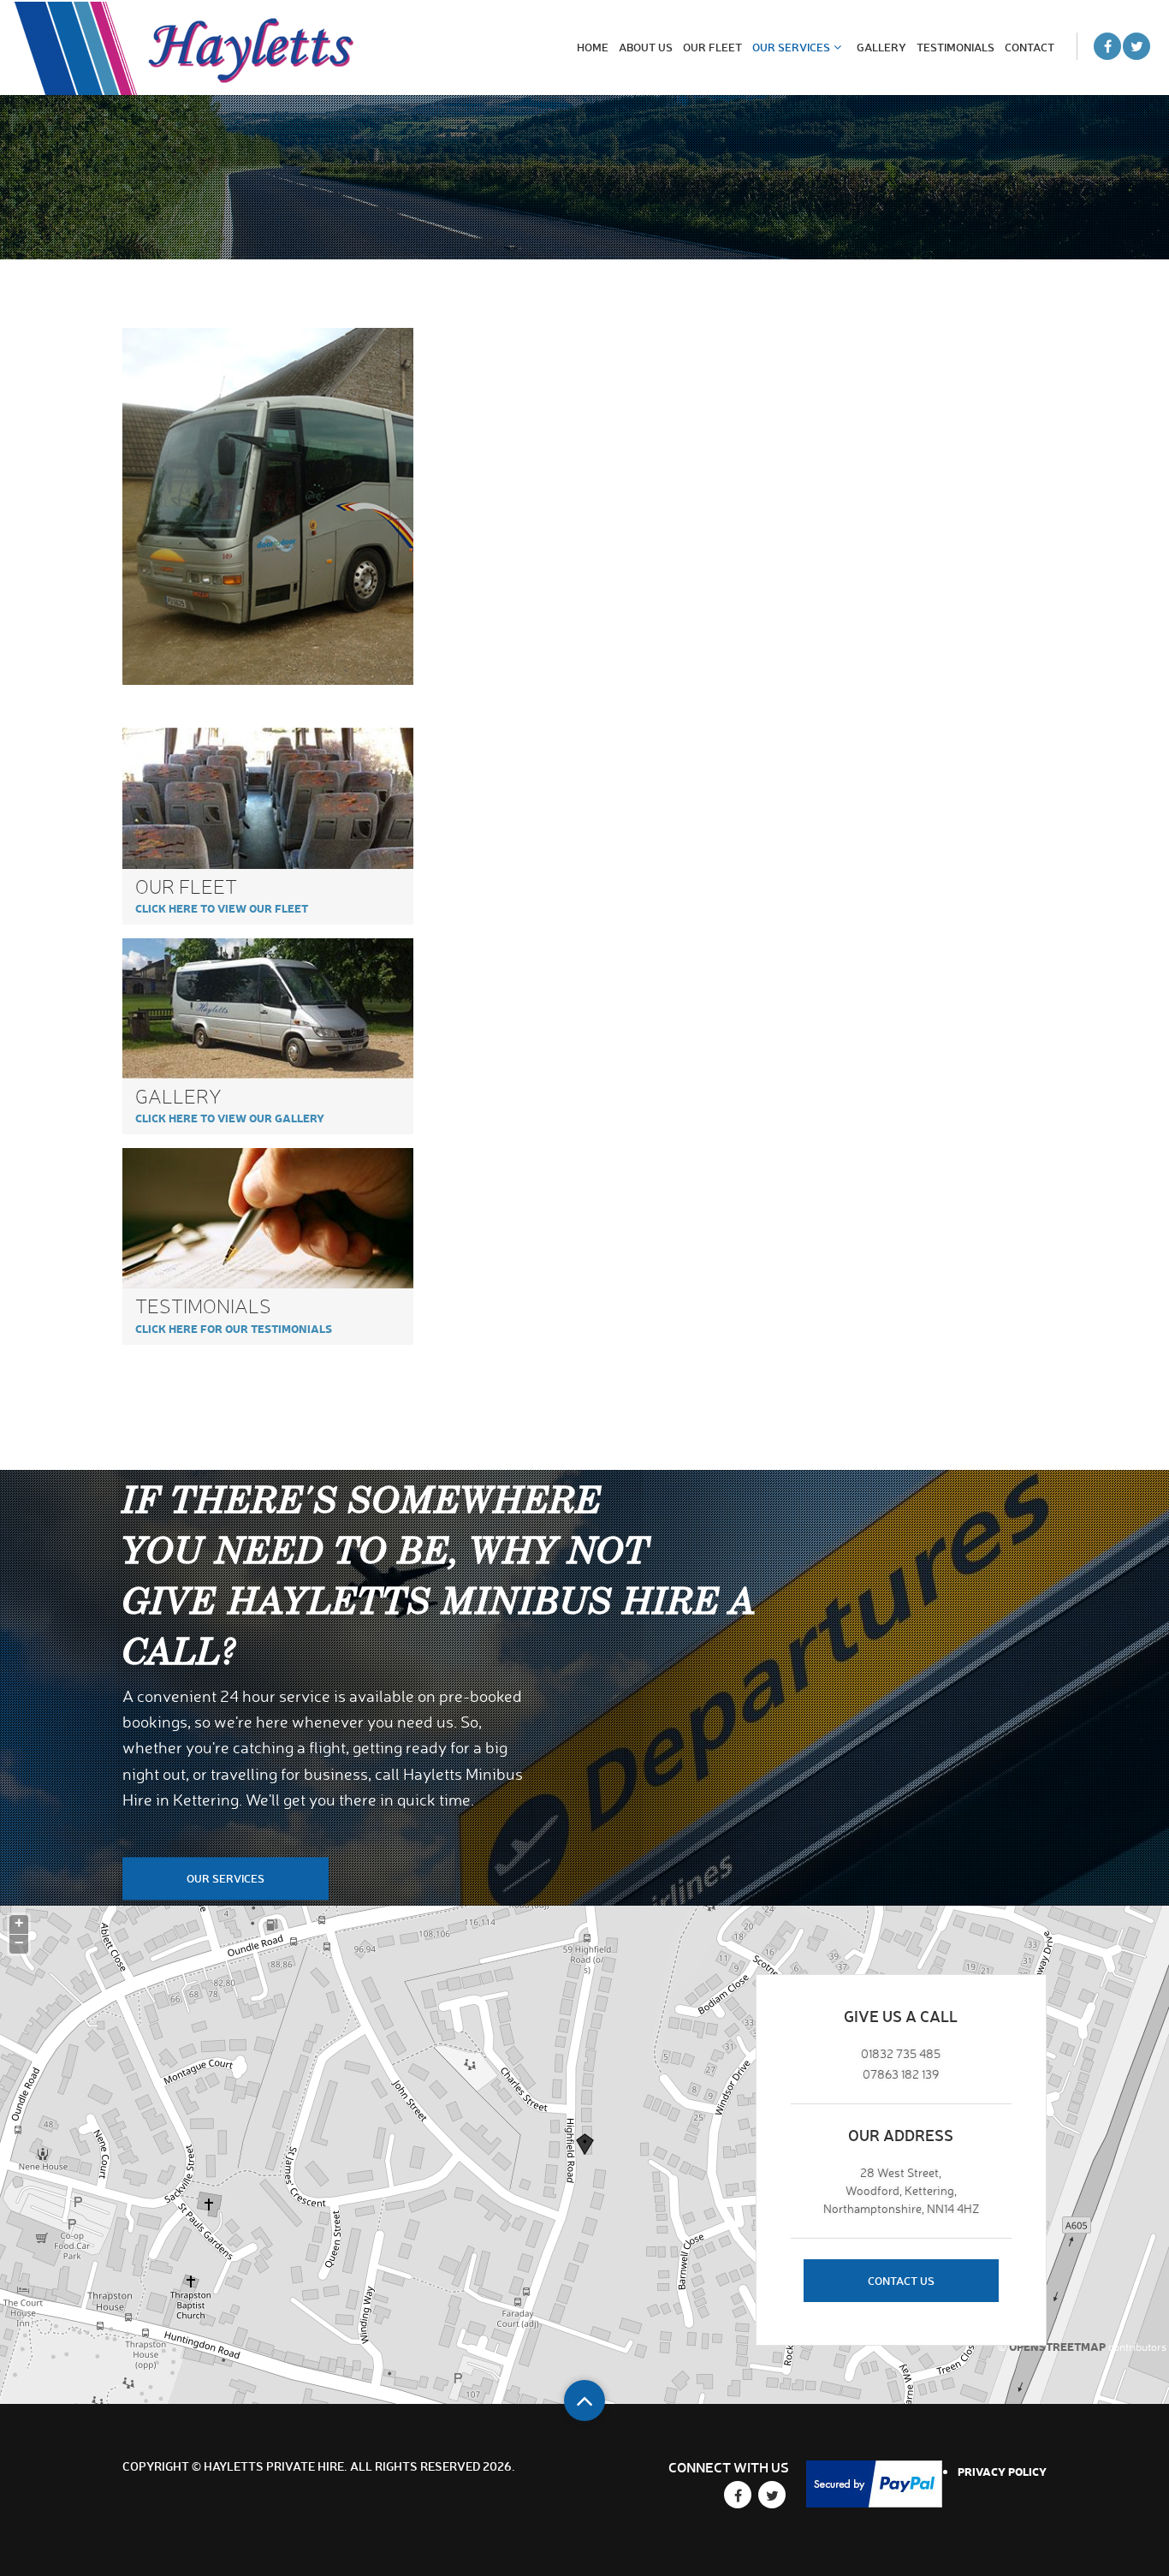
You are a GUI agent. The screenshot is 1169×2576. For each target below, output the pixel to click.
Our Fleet (712, 47)
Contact (1030, 47)
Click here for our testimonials (234, 1328)
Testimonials (955, 47)
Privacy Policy (1002, 2471)
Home (593, 47)
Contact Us (901, 2280)
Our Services (791, 47)
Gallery (881, 47)
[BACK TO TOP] (584, 2400)
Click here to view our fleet (222, 908)
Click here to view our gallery (230, 1118)
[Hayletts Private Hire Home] (184, 48)
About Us (646, 47)
